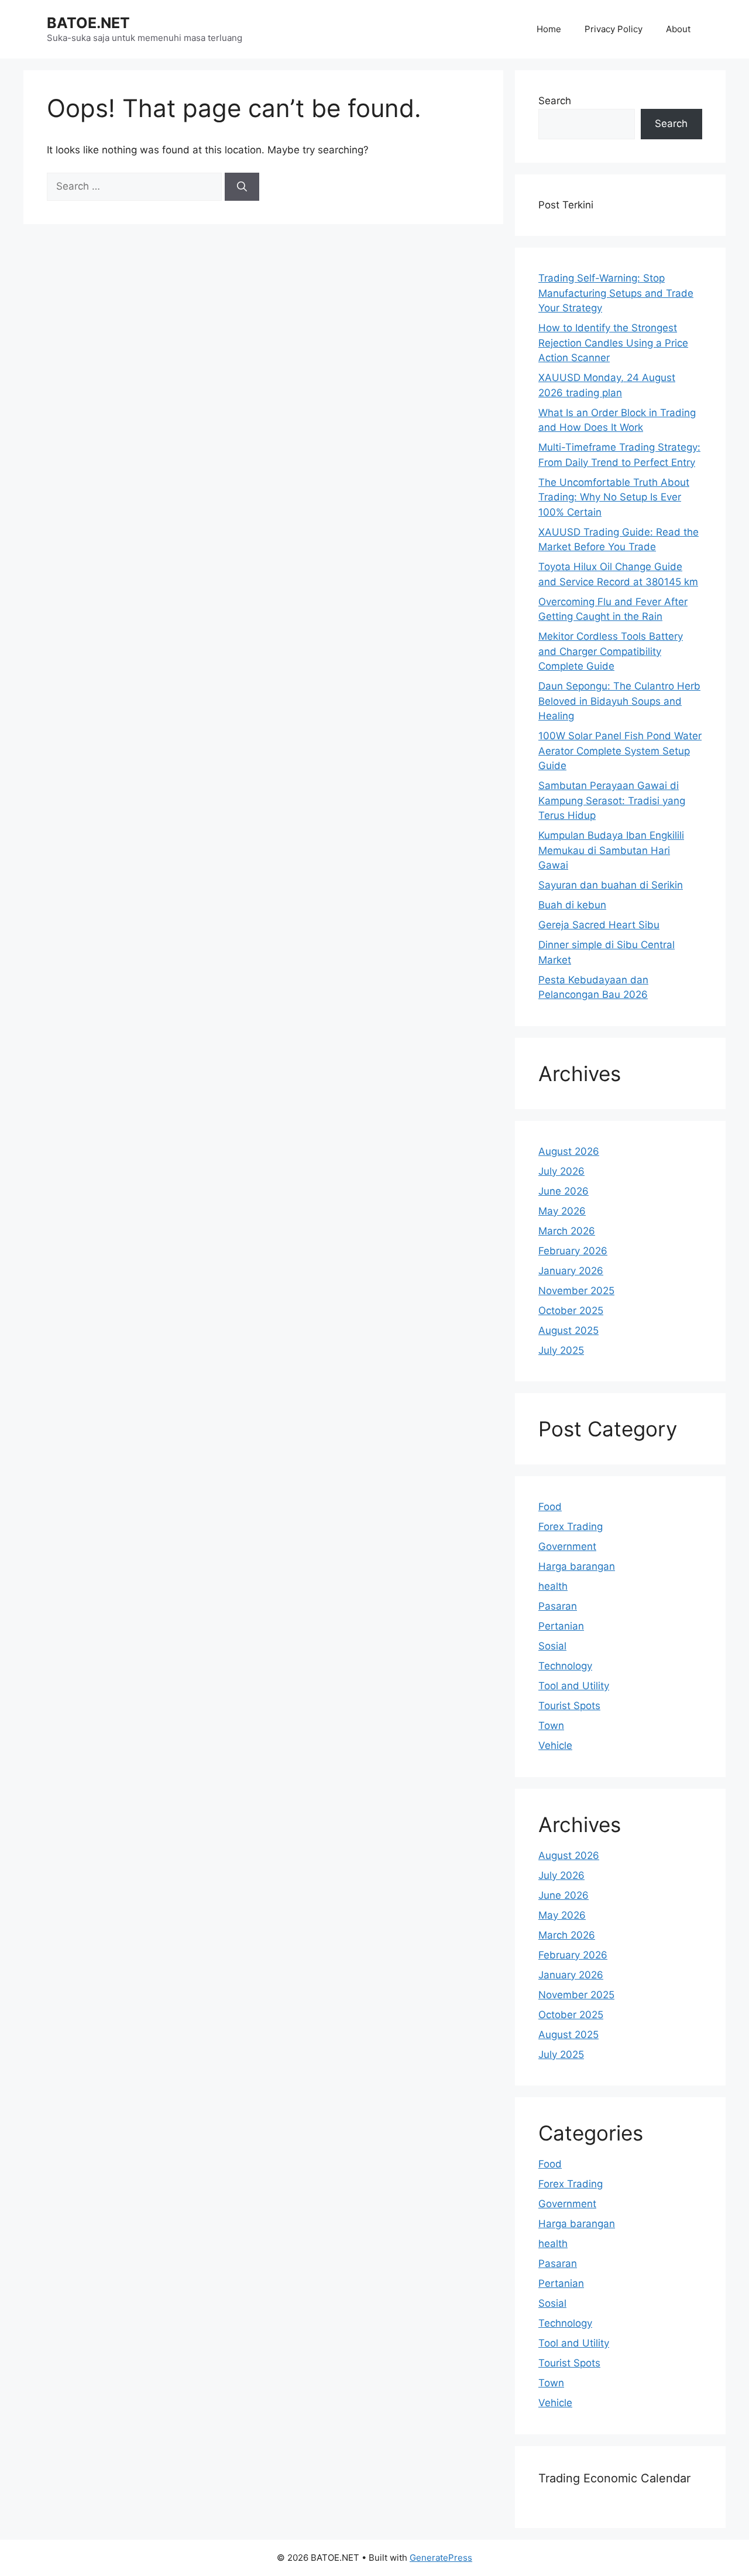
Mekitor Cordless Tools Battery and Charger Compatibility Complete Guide (611, 651)
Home (549, 29)
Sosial (552, 1646)
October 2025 (571, 1311)
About (678, 29)
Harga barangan (577, 1566)
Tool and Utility (574, 1686)
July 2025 (561, 1350)
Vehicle (555, 1745)
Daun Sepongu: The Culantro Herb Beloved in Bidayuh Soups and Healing (619, 701)
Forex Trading (571, 1527)
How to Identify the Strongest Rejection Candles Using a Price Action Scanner (613, 343)
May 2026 (562, 1211)
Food (550, 1507)
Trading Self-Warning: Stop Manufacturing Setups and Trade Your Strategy (616, 293)
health (553, 1586)
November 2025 (576, 1291)
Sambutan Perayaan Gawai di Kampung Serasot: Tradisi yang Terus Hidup (612, 800)
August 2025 (568, 1330)
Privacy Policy (614, 29)
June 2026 (564, 1191)
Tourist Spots (569, 1706)
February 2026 (573, 1251)
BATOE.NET (88, 23)
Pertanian (561, 1626)
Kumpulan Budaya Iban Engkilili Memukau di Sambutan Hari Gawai (611, 850)
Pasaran (558, 1606)
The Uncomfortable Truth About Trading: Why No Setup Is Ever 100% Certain (614, 497)
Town (551, 1726)
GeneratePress (441, 2558)
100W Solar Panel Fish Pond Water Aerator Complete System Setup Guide (620, 751)
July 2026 (561, 1171)
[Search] (242, 187)
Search (555, 101)
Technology (565, 1666)
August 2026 (569, 1151)
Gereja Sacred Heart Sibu (599, 925)
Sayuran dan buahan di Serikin (611, 885)
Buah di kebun (572, 905)
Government (567, 1546)
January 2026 (571, 1271)
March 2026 (567, 1231)
